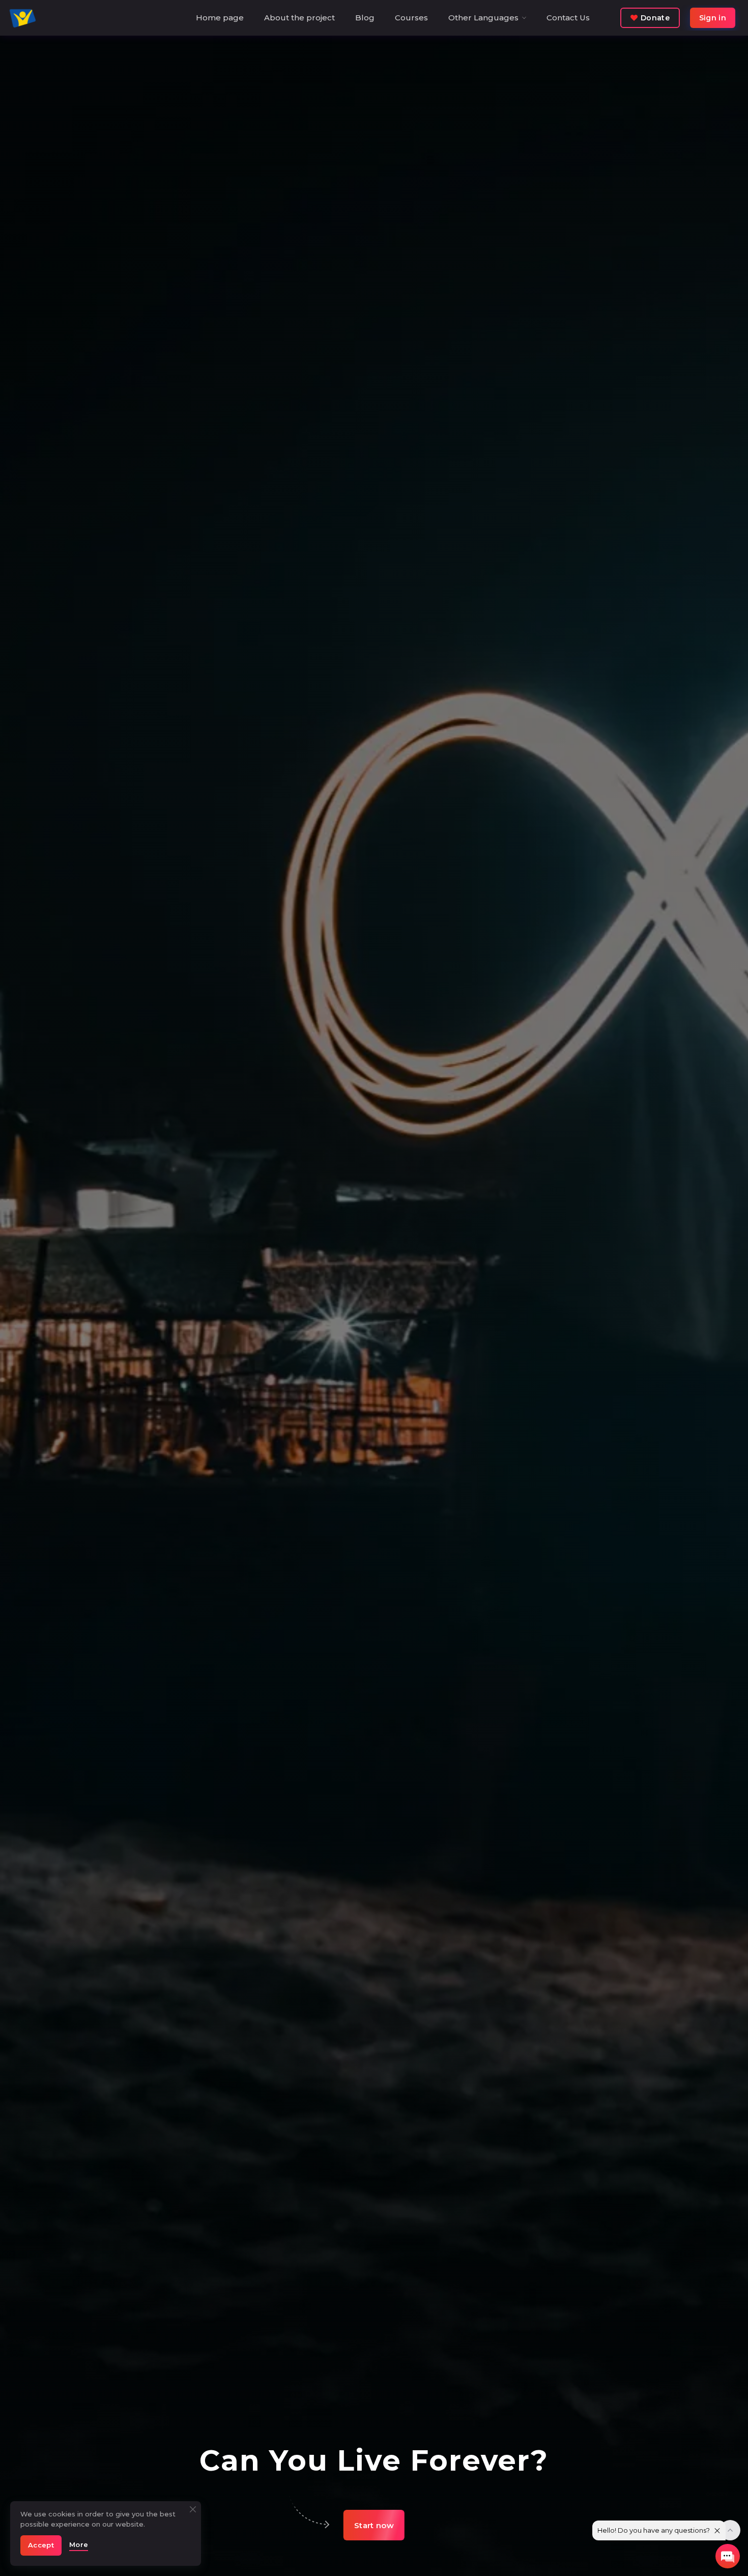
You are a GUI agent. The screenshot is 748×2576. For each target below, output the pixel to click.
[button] (374, 2525)
